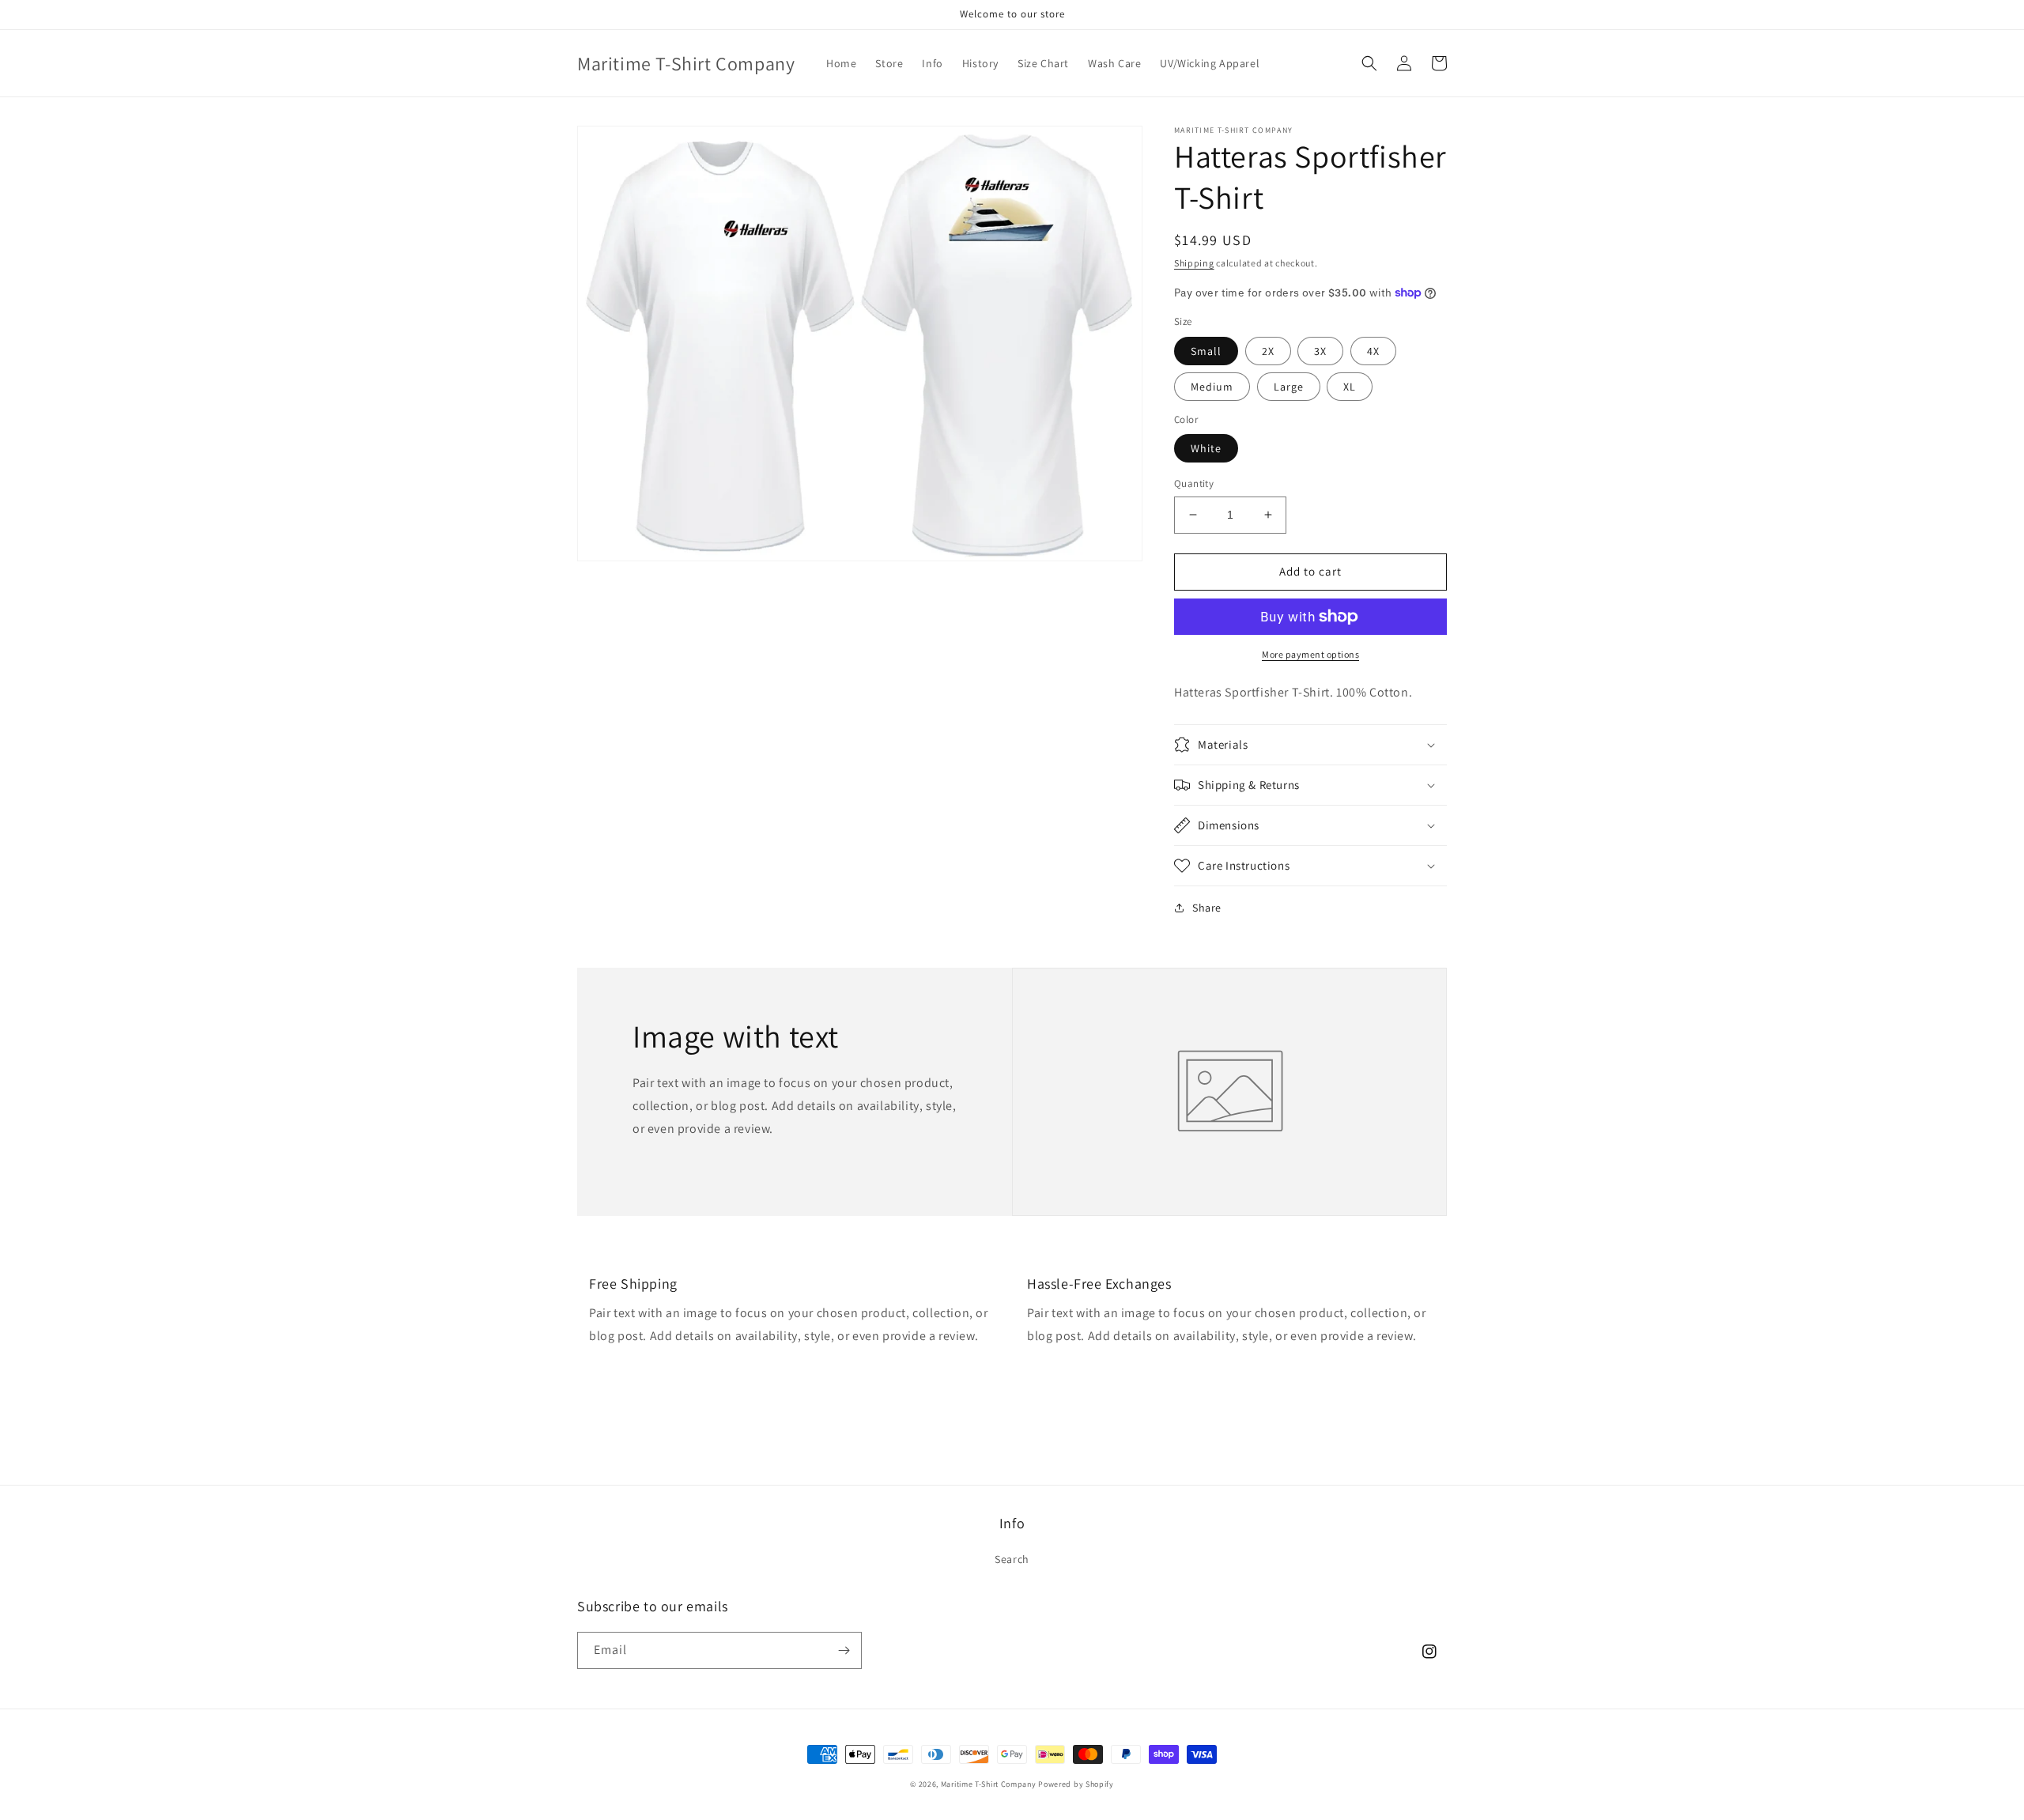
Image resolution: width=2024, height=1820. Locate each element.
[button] (1369, 63)
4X (1373, 351)
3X (1320, 351)
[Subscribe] (844, 1650)
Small (1206, 351)
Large (1289, 387)
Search (1012, 1559)
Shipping (1194, 263)
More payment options (1310, 654)
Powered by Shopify (1076, 1784)
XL (1350, 387)
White (1206, 448)
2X (1268, 351)
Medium (1212, 387)
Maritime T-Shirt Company (989, 1784)
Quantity (1194, 483)
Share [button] (1207, 908)
